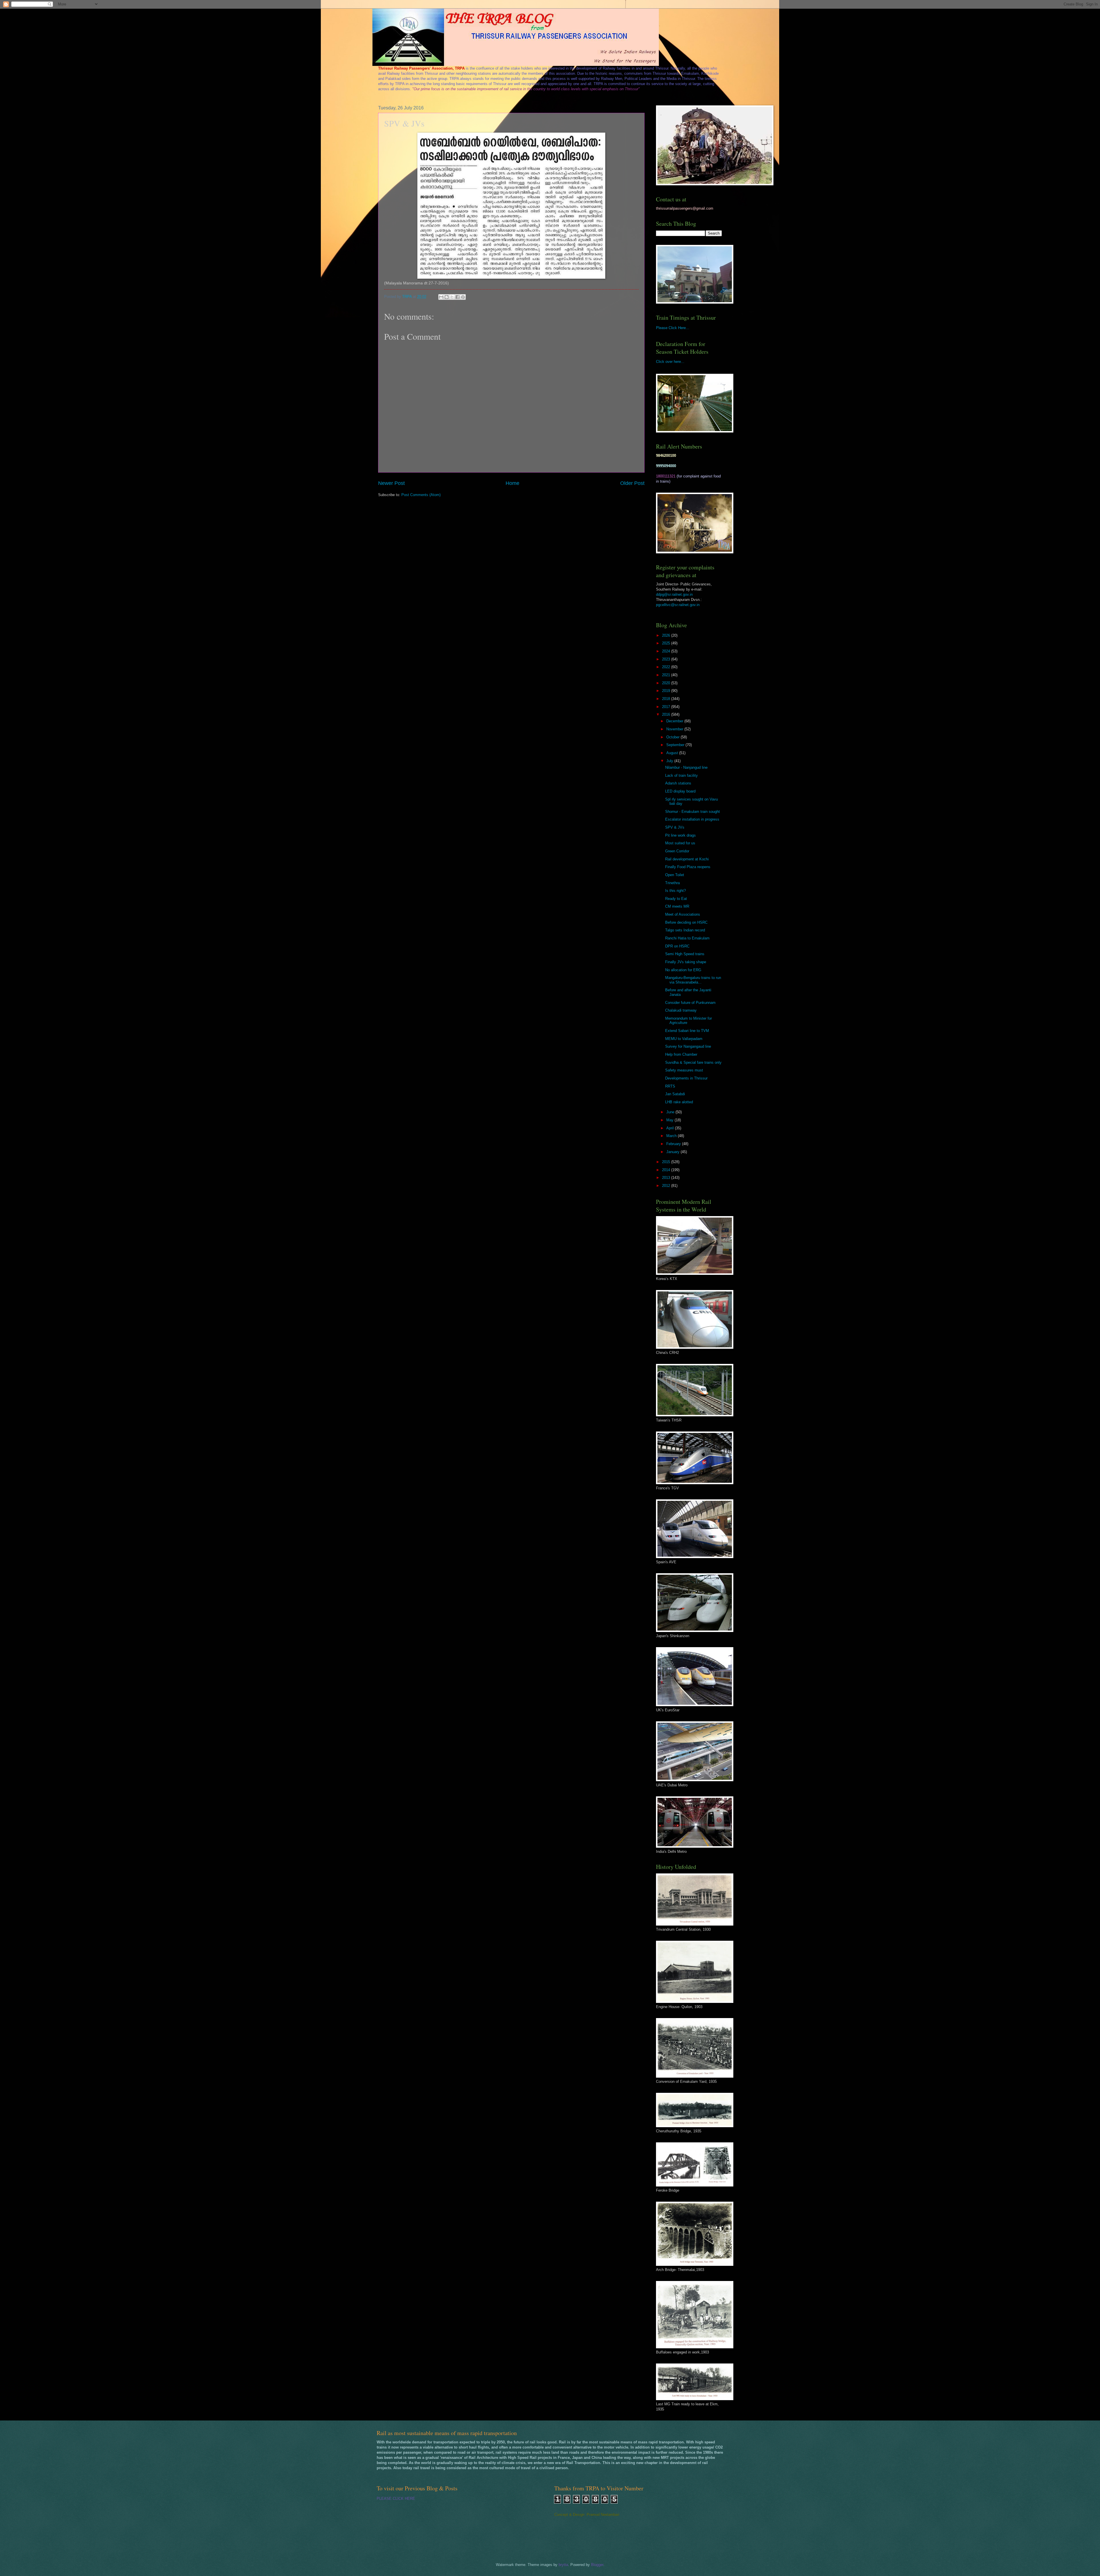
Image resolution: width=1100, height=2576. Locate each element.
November (675, 729)
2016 (667, 714)
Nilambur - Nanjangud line (686, 767)
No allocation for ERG (683, 970)
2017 (667, 707)
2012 (667, 1186)
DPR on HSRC (677, 946)
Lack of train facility (681, 775)
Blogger (597, 2565)
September (676, 745)
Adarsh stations (678, 783)
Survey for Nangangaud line (688, 1046)
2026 (667, 635)
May (670, 1120)
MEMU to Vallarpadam (684, 1039)
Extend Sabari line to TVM (687, 1031)
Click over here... (670, 362)
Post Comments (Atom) (421, 495)
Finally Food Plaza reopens (688, 867)
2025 (667, 643)
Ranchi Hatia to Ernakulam (687, 938)
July (670, 761)
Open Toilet (675, 875)
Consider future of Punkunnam (690, 1003)
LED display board (680, 791)
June (671, 1112)
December (675, 721)
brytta (563, 2565)
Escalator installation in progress (692, 819)
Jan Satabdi (675, 1094)
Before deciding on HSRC (686, 922)
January (673, 1152)
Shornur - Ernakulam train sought (693, 812)
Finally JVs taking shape (686, 962)
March (672, 1136)
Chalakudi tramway (681, 1010)
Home (512, 483)
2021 (667, 675)
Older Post (632, 483)
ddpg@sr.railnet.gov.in (674, 594)
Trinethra (672, 883)
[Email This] (441, 297)
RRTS (670, 1086)
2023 (667, 659)
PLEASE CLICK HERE (396, 2499)
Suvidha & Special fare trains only (693, 1062)
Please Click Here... (673, 328)
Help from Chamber (681, 1054)
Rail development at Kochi (687, 859)
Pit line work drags (680, 835)
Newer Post (391, 483)
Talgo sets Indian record (685, 930)
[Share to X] (452, 297)
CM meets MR (677, 906)
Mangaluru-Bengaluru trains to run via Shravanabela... (693, 980)
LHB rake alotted (679, 1102)
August (673, 753)
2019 (667, 691)
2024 (667, 651)
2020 (667, 683)
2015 (667, 1162)
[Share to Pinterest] (463, 297)
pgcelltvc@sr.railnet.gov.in (678, 605)
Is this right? (675, 891)
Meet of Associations (683, 914)
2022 (667, 667)
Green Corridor (677, 851)
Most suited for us (680, 843)
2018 (667, 699)
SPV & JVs (675, 827)
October (673, 737)
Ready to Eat (676, 899)
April (671, 1128)
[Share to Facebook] (457, 297)
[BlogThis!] (447, 297)
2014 (667, 1170)
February (674, 1144)
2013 (667, 1178)
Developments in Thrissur (686, 1078)
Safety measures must (684, 1070)
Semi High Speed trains (685, 954)
